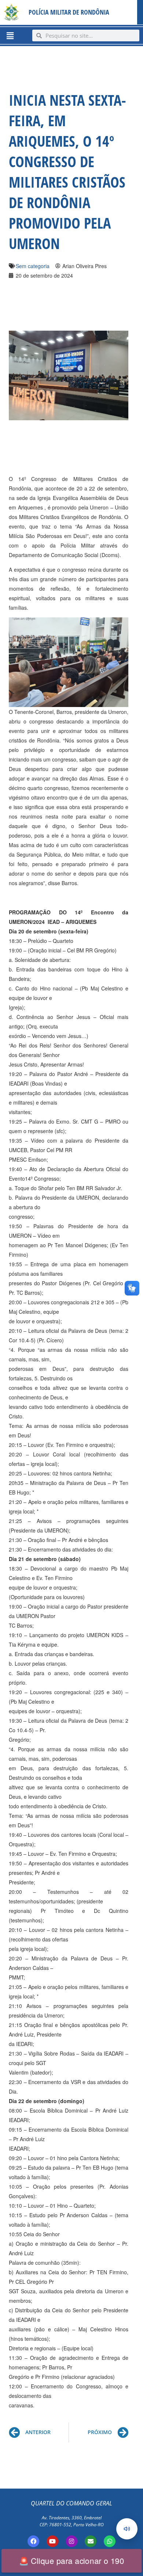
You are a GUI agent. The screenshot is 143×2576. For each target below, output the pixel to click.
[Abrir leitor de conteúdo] (127, 2529)
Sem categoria (33, 266)
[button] (10, 35)
